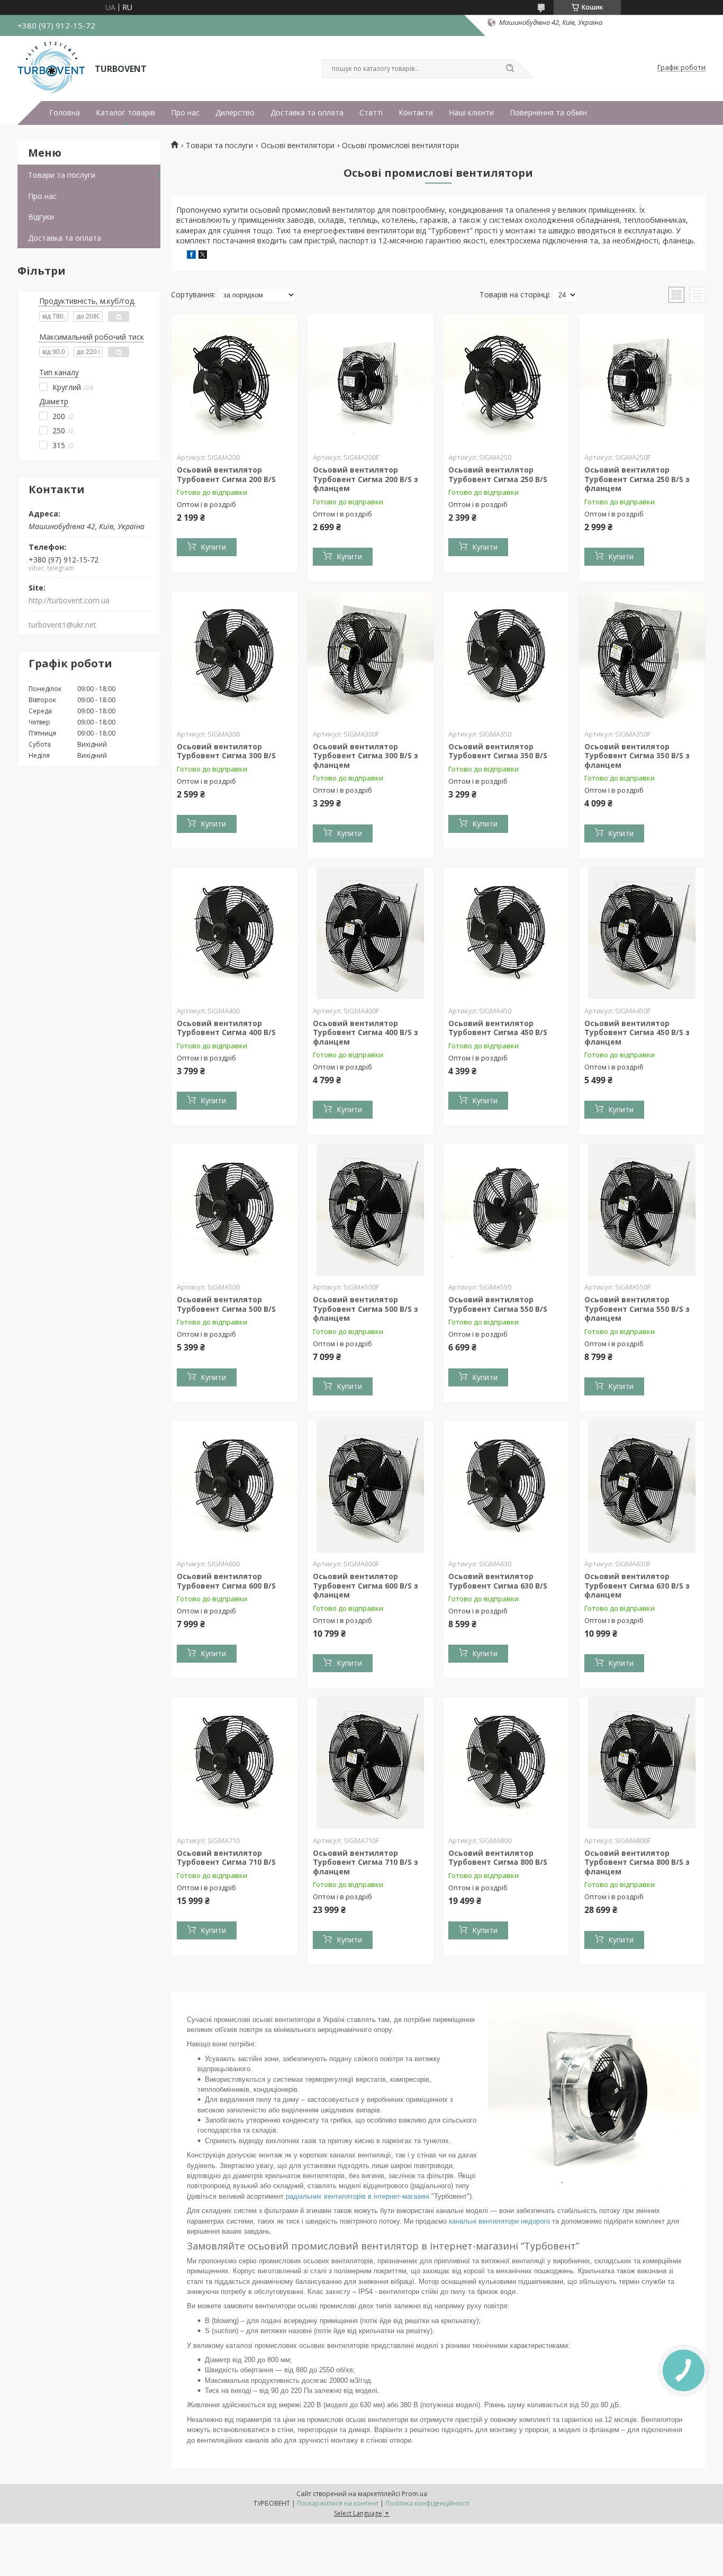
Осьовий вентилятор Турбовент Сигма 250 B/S (498, 474)
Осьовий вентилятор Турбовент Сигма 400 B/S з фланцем (365, 1032)
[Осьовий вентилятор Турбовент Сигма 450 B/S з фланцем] (642, 933)
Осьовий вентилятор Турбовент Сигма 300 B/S (226, 751)
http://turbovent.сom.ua (69, 601)
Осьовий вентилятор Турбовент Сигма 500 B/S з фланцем (365, 1309)
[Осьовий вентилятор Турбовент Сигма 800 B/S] (506, 1763)
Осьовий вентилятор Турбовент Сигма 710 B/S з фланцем (365, 1862)
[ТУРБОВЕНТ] (51, 68)
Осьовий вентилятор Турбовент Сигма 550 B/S (498, 1304)
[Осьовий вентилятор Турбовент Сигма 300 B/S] (234, 657)
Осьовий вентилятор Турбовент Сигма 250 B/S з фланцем (637, 479)
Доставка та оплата (307, 113)
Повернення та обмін (548, 113)
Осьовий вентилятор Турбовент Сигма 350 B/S (498, 751)
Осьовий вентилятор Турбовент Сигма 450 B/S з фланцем (637, 1032)
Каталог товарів (125, 113)
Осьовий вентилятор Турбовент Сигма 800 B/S (498, 1858)
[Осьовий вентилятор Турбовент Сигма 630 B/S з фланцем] (642, 1486)
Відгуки (41, 217)
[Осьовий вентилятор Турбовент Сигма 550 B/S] (506, 1210)
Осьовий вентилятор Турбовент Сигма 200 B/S (226, 474)
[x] (203, 256)
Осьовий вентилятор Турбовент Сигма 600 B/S (226, 1581)
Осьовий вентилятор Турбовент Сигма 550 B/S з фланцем (637, 1309)
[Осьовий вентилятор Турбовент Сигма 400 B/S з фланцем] (370, 933)
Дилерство (235, 113)
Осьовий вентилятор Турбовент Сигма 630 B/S (498, 1581)
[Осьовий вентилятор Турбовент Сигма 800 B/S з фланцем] (642, 1763)
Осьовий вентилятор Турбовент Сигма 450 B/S (498, 1028)
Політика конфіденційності (427, 2503)
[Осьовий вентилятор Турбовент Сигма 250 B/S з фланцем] (642, 380)
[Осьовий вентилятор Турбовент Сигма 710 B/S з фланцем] (370, 1763)
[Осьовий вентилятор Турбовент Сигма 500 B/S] (234, 1210)
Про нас (185, 113)
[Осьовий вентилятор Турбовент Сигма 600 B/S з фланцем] (370, 1486)
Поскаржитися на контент (338, 2503)
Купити (213, 547)
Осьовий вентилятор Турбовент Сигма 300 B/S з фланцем (365, 756)
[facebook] (191, 256)
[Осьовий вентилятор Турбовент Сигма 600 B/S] (234, 1486)
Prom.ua (414, 2494)
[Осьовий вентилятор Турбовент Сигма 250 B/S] (506, 380)
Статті (371, 113)
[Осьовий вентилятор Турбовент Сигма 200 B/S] (234, 380)
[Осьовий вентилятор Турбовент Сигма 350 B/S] (506, 657)
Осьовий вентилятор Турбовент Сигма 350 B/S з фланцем (637, 756)
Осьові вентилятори (298, 146)
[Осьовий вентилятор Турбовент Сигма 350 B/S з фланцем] (642, 657)
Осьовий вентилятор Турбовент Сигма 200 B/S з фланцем (365, 479)
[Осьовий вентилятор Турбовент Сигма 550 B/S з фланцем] (642, 1210)
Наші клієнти (471, 113)
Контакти (416, 113)
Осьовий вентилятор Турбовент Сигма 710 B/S (226, 1858)
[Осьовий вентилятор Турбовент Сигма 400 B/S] (234, 933)
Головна (65, 113)
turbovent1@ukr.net (62, 625)
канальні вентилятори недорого (499, 2221)
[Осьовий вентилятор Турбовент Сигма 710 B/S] (234, 1763)
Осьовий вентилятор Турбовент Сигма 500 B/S (226, 1304)
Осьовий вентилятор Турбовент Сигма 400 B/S (226, 1028)
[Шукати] (510, 69)
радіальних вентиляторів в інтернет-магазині (358, 2196)
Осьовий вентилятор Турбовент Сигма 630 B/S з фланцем (637, 1585)
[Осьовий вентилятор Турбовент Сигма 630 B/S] (506, 1486)
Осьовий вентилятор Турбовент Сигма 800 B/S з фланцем (637, 1862)
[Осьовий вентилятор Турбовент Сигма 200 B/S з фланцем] (370, 380)
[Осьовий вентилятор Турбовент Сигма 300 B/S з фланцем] (370, 657)
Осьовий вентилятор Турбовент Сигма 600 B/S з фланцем (365, 1585)
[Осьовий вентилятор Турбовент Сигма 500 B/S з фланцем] (370, 1210)
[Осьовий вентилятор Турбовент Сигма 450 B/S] (506, 933)
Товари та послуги (62, 175)
